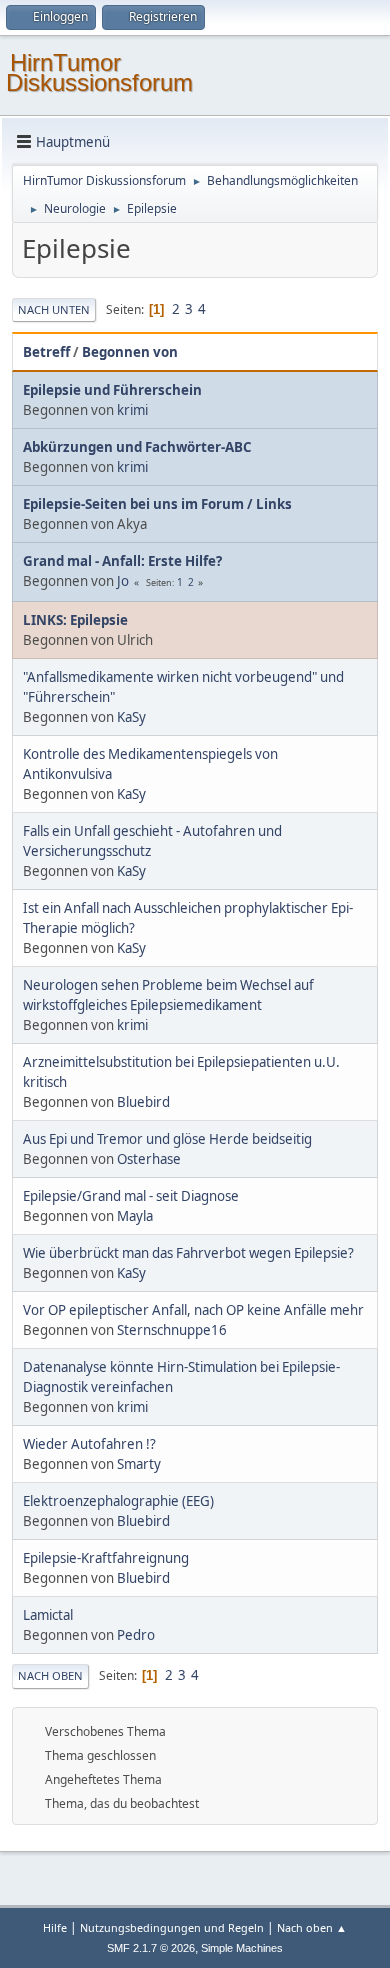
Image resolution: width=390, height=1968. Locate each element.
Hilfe (55, 1927)
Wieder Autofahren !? (89, 1444)
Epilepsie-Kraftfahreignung (106, 1558)
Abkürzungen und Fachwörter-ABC (137, 447)
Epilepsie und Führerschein (112, 390)
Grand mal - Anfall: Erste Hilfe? (122, 561)
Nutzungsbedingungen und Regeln (172, 1927)
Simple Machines (242, 1948)
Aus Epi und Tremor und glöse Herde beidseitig (167, 1139)
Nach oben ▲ (312, 1927)
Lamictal (48, 1615)
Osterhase (149, 1159)
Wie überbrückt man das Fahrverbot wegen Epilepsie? (188, 1253)
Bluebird (143, 1102)
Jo (123, 581)
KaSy (131, 717)
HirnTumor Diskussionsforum (99, 72)
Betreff (46, 352)
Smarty (139, 1464)
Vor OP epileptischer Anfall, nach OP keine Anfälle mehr (193, 1310)
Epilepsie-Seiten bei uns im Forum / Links (157, 504)
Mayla (135, 1216)
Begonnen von (130, 352)
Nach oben (50, 1675)
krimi (132, 410)
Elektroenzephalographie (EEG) (118, 1501)
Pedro (136, 1635)
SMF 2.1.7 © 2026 (151, 1948)
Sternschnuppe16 (172, 1330)
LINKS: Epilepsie (75, 620)
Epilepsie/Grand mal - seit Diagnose (131, 1196)
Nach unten (54, 309)
